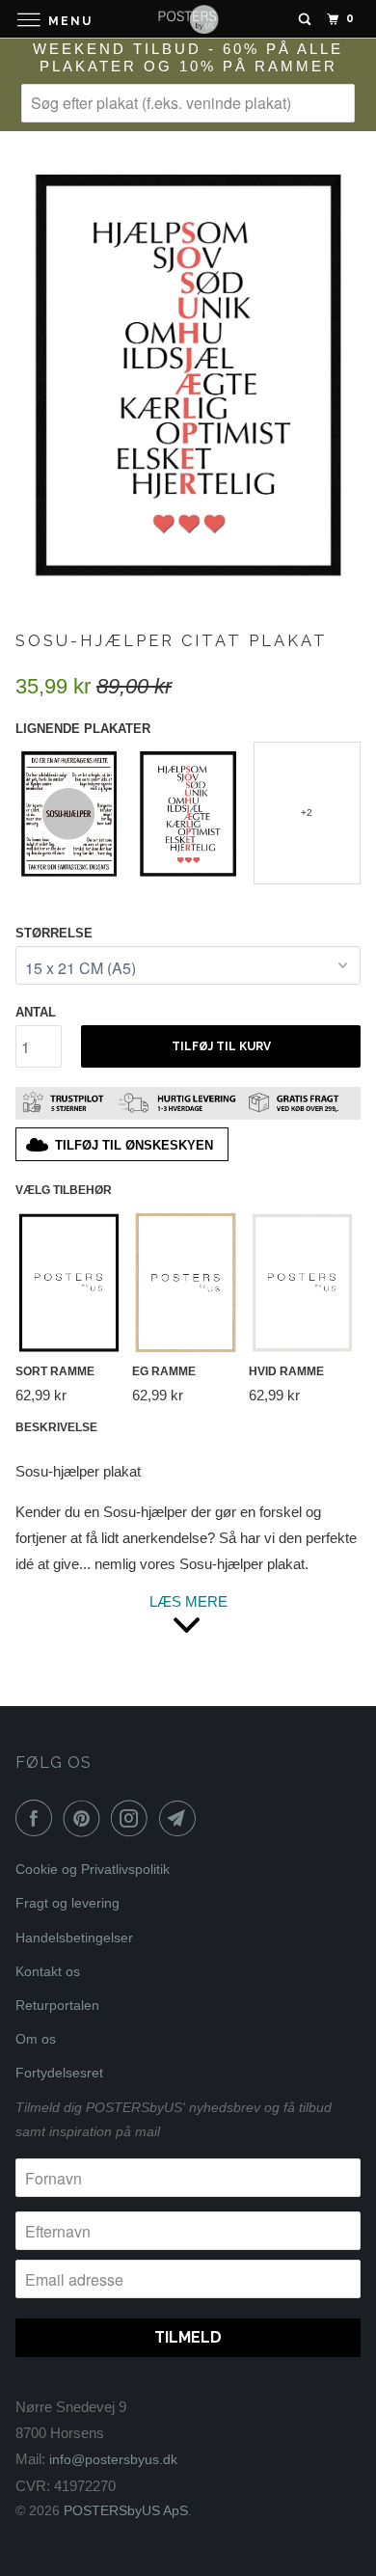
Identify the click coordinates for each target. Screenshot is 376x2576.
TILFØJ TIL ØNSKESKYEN (134, 1145)
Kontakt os (48, 1971)
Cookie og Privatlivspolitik (93, 1869)
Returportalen (57, 2005)
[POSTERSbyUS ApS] (188, 19)
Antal (36, 1012)
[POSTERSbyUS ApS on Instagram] (133, 1818)
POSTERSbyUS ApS (126, 2510)
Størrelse (54, 933)
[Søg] (305, 19)
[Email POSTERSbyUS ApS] (181, 1818)
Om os (36, 2039)
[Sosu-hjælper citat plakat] (188, 373)
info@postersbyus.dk (113, 2459)
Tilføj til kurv (221, 1046)
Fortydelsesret (59, 2073)
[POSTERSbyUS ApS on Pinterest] (86, 1818)
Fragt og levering (67, 1903)
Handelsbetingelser (74, 1938)
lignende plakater (83, 729)
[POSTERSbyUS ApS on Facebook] (38, 1818)
